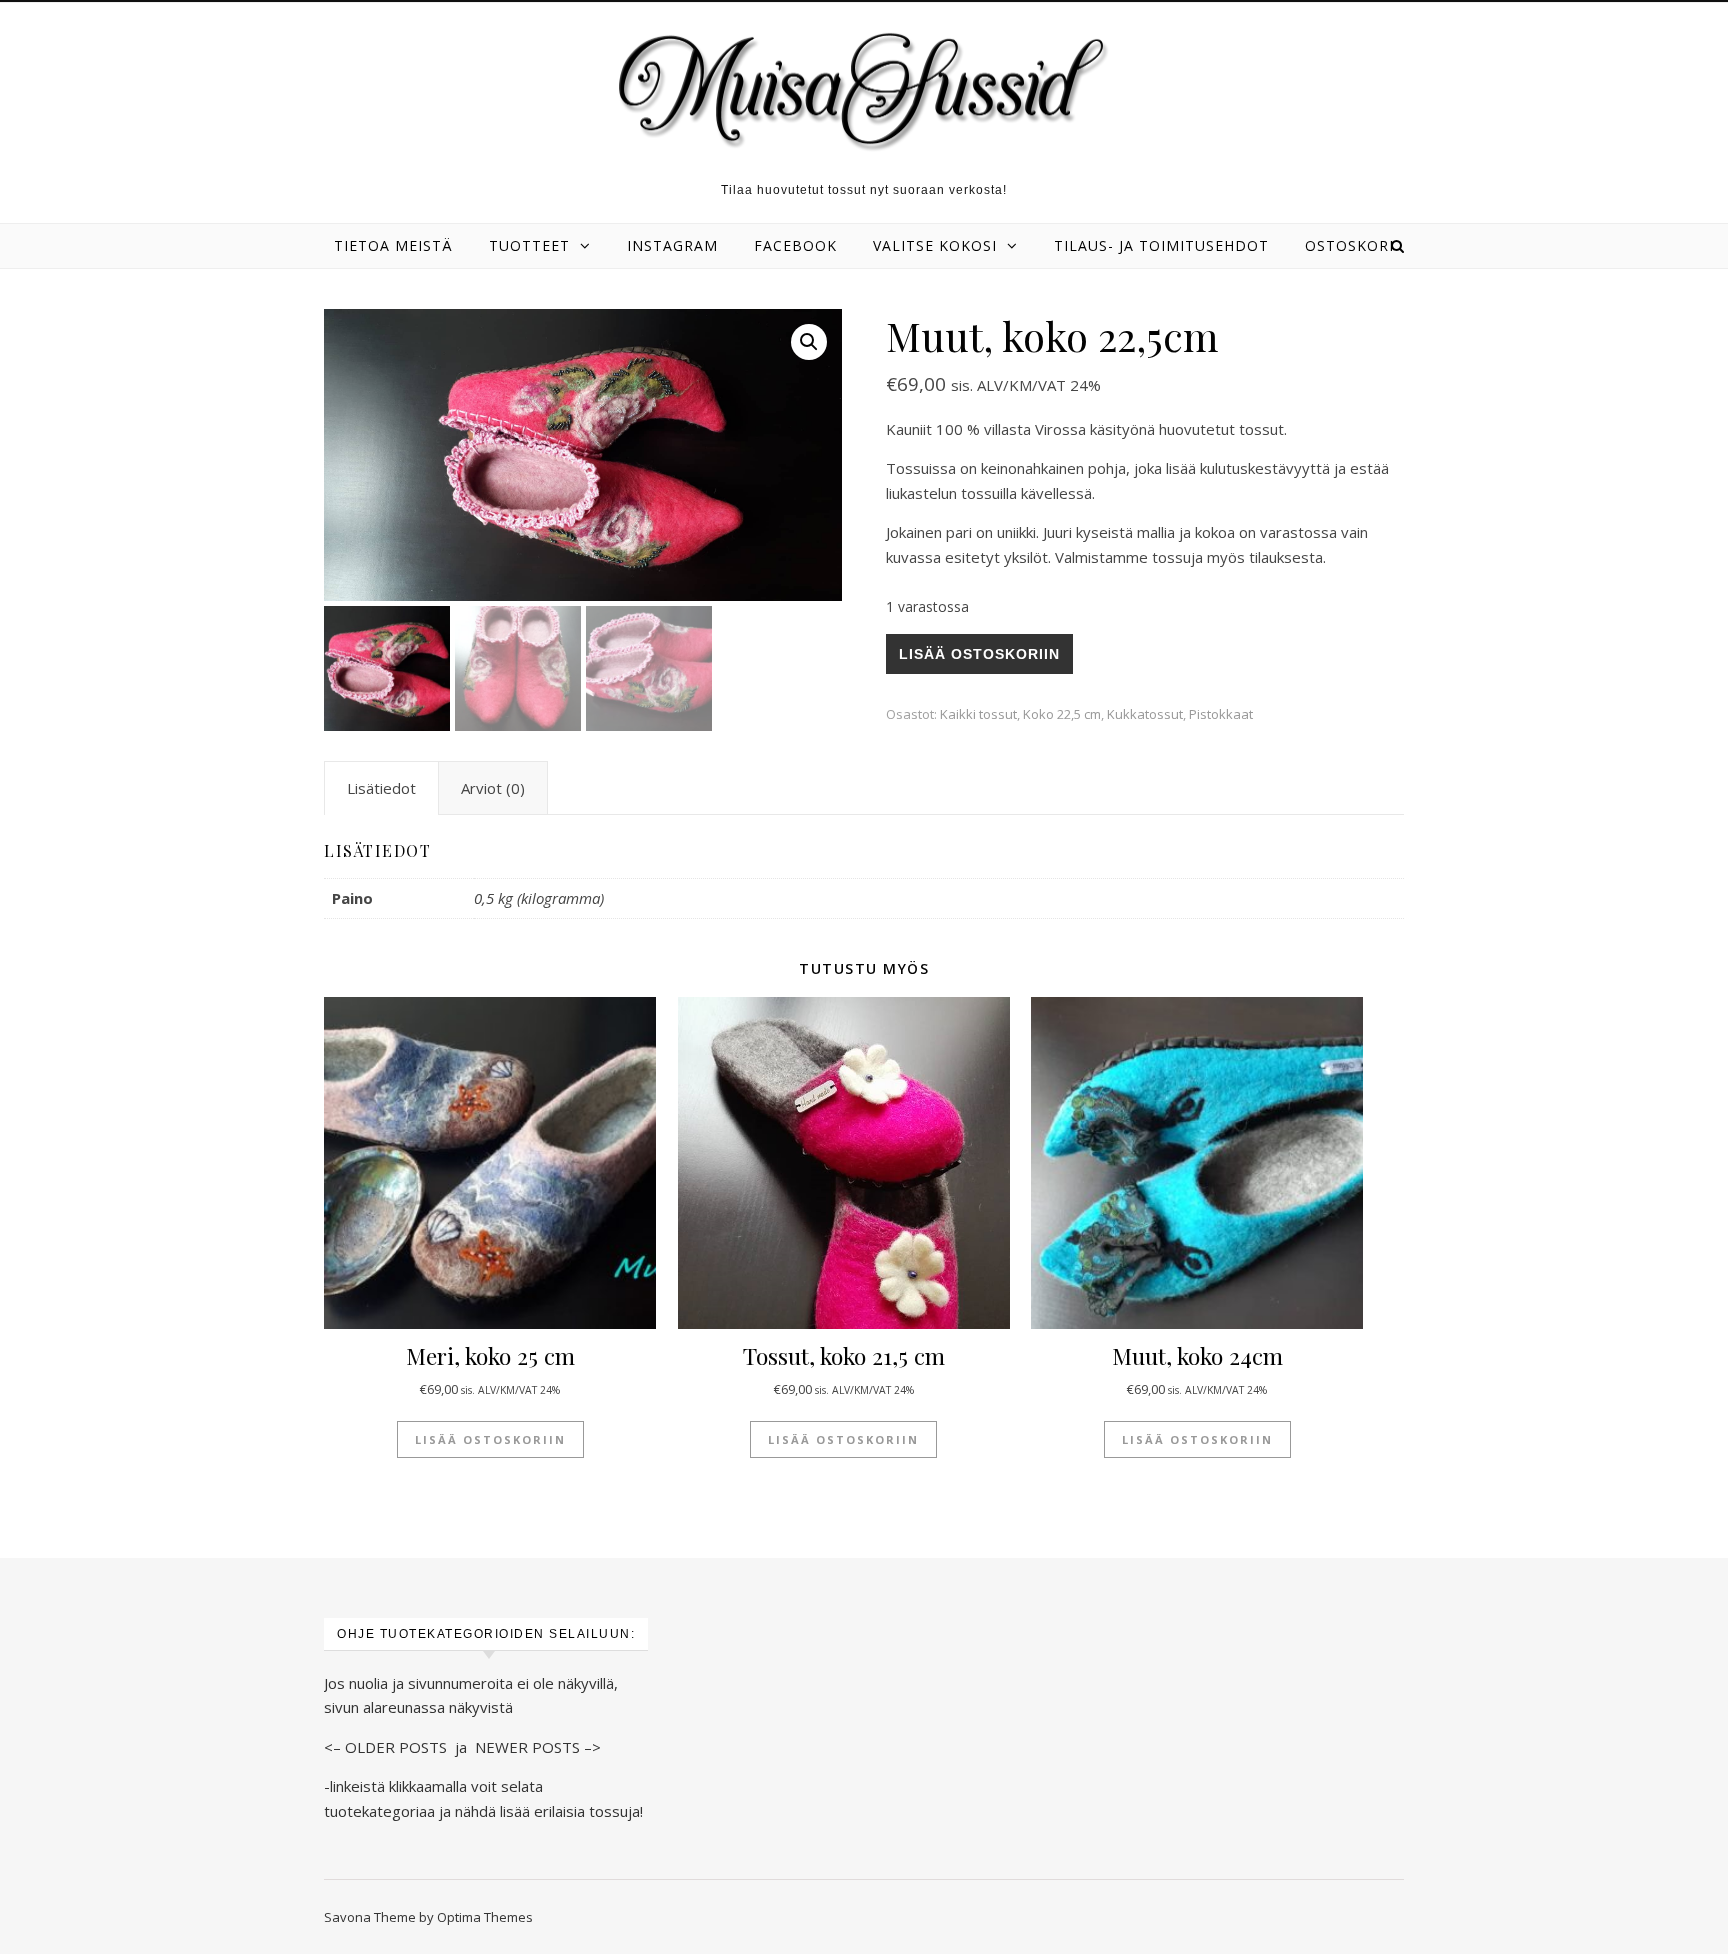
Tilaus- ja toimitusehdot (1161, 245)
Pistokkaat (1221, 714)
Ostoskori (1349, 245)
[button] (809, 342)
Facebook (795, 245)
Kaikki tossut (978, 714)
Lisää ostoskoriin (979, 654)
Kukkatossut (1145, 714)
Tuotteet (529, 245)
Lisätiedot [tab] (381, 788)
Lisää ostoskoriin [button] (490, 1439)
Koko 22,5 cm (1062, 714)
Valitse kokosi (935, 245)
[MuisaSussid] (864, 90)
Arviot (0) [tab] (493, 788)
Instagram (672, 245)
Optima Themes (485, 1917)
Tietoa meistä (393, 245)
